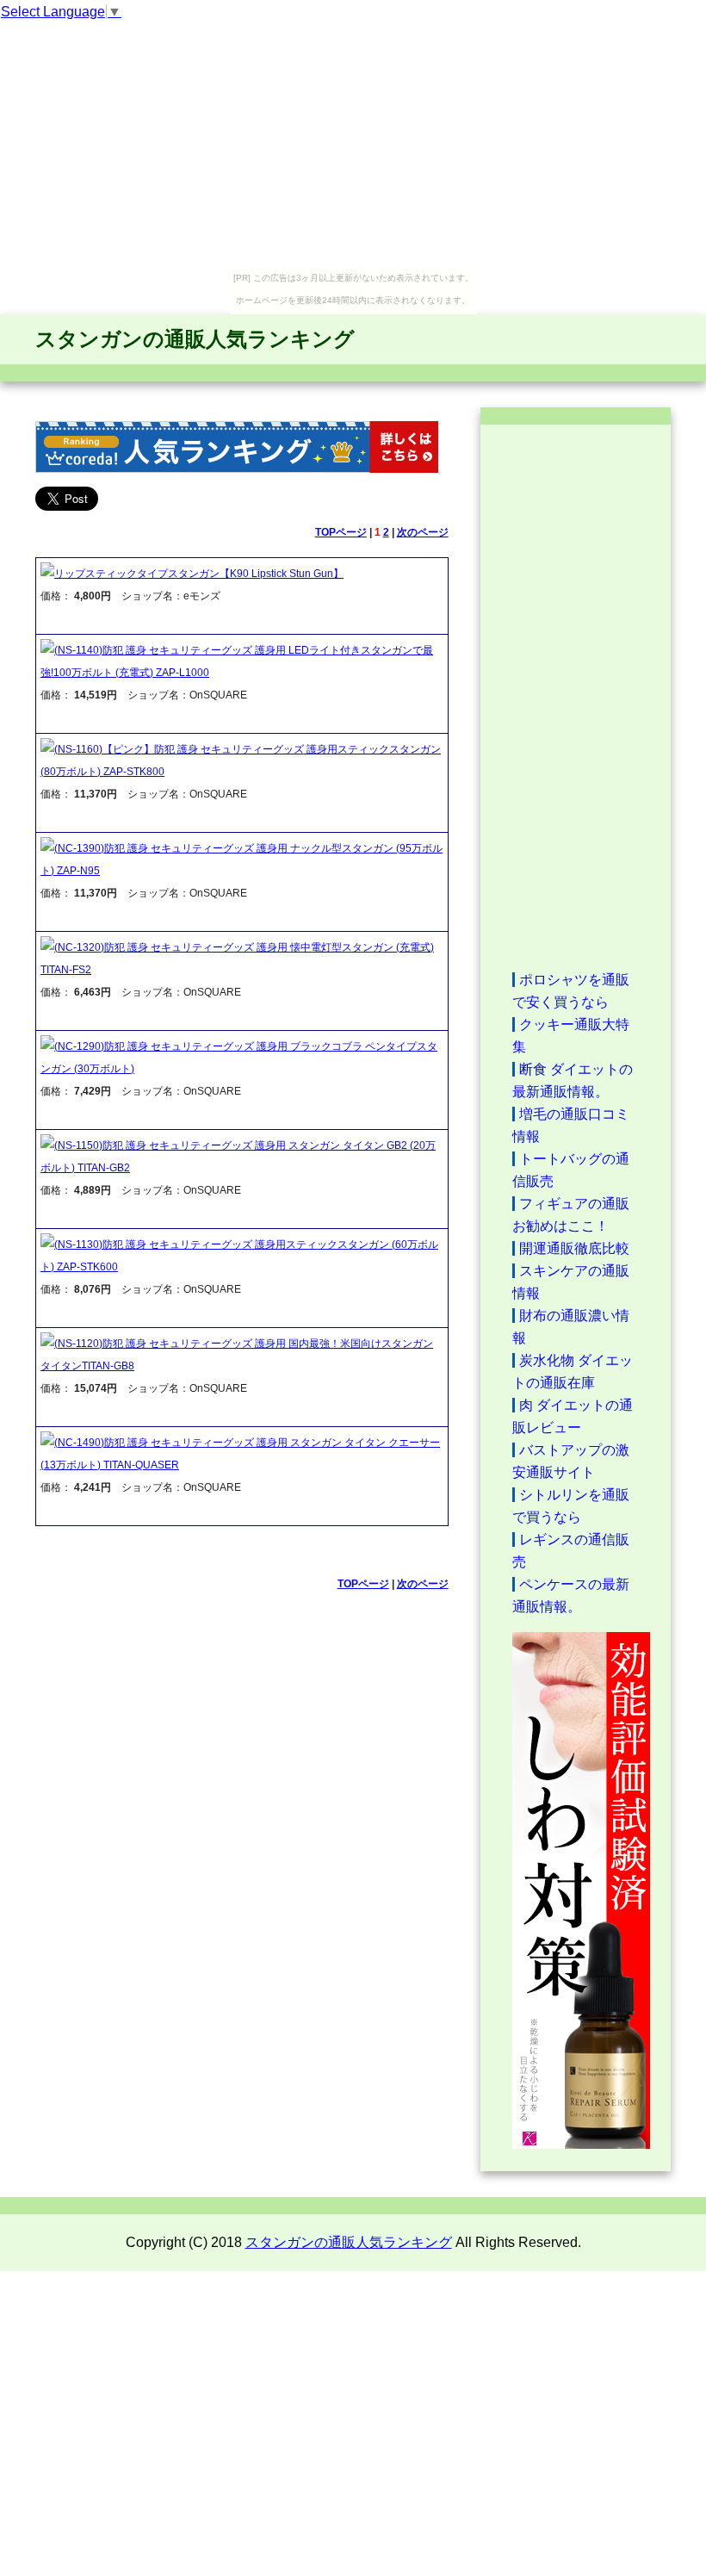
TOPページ (341, 532)
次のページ (423, 532)
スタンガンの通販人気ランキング (195, 339)
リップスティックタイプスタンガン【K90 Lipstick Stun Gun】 (199, 574)
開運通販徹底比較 (574, 1248)
